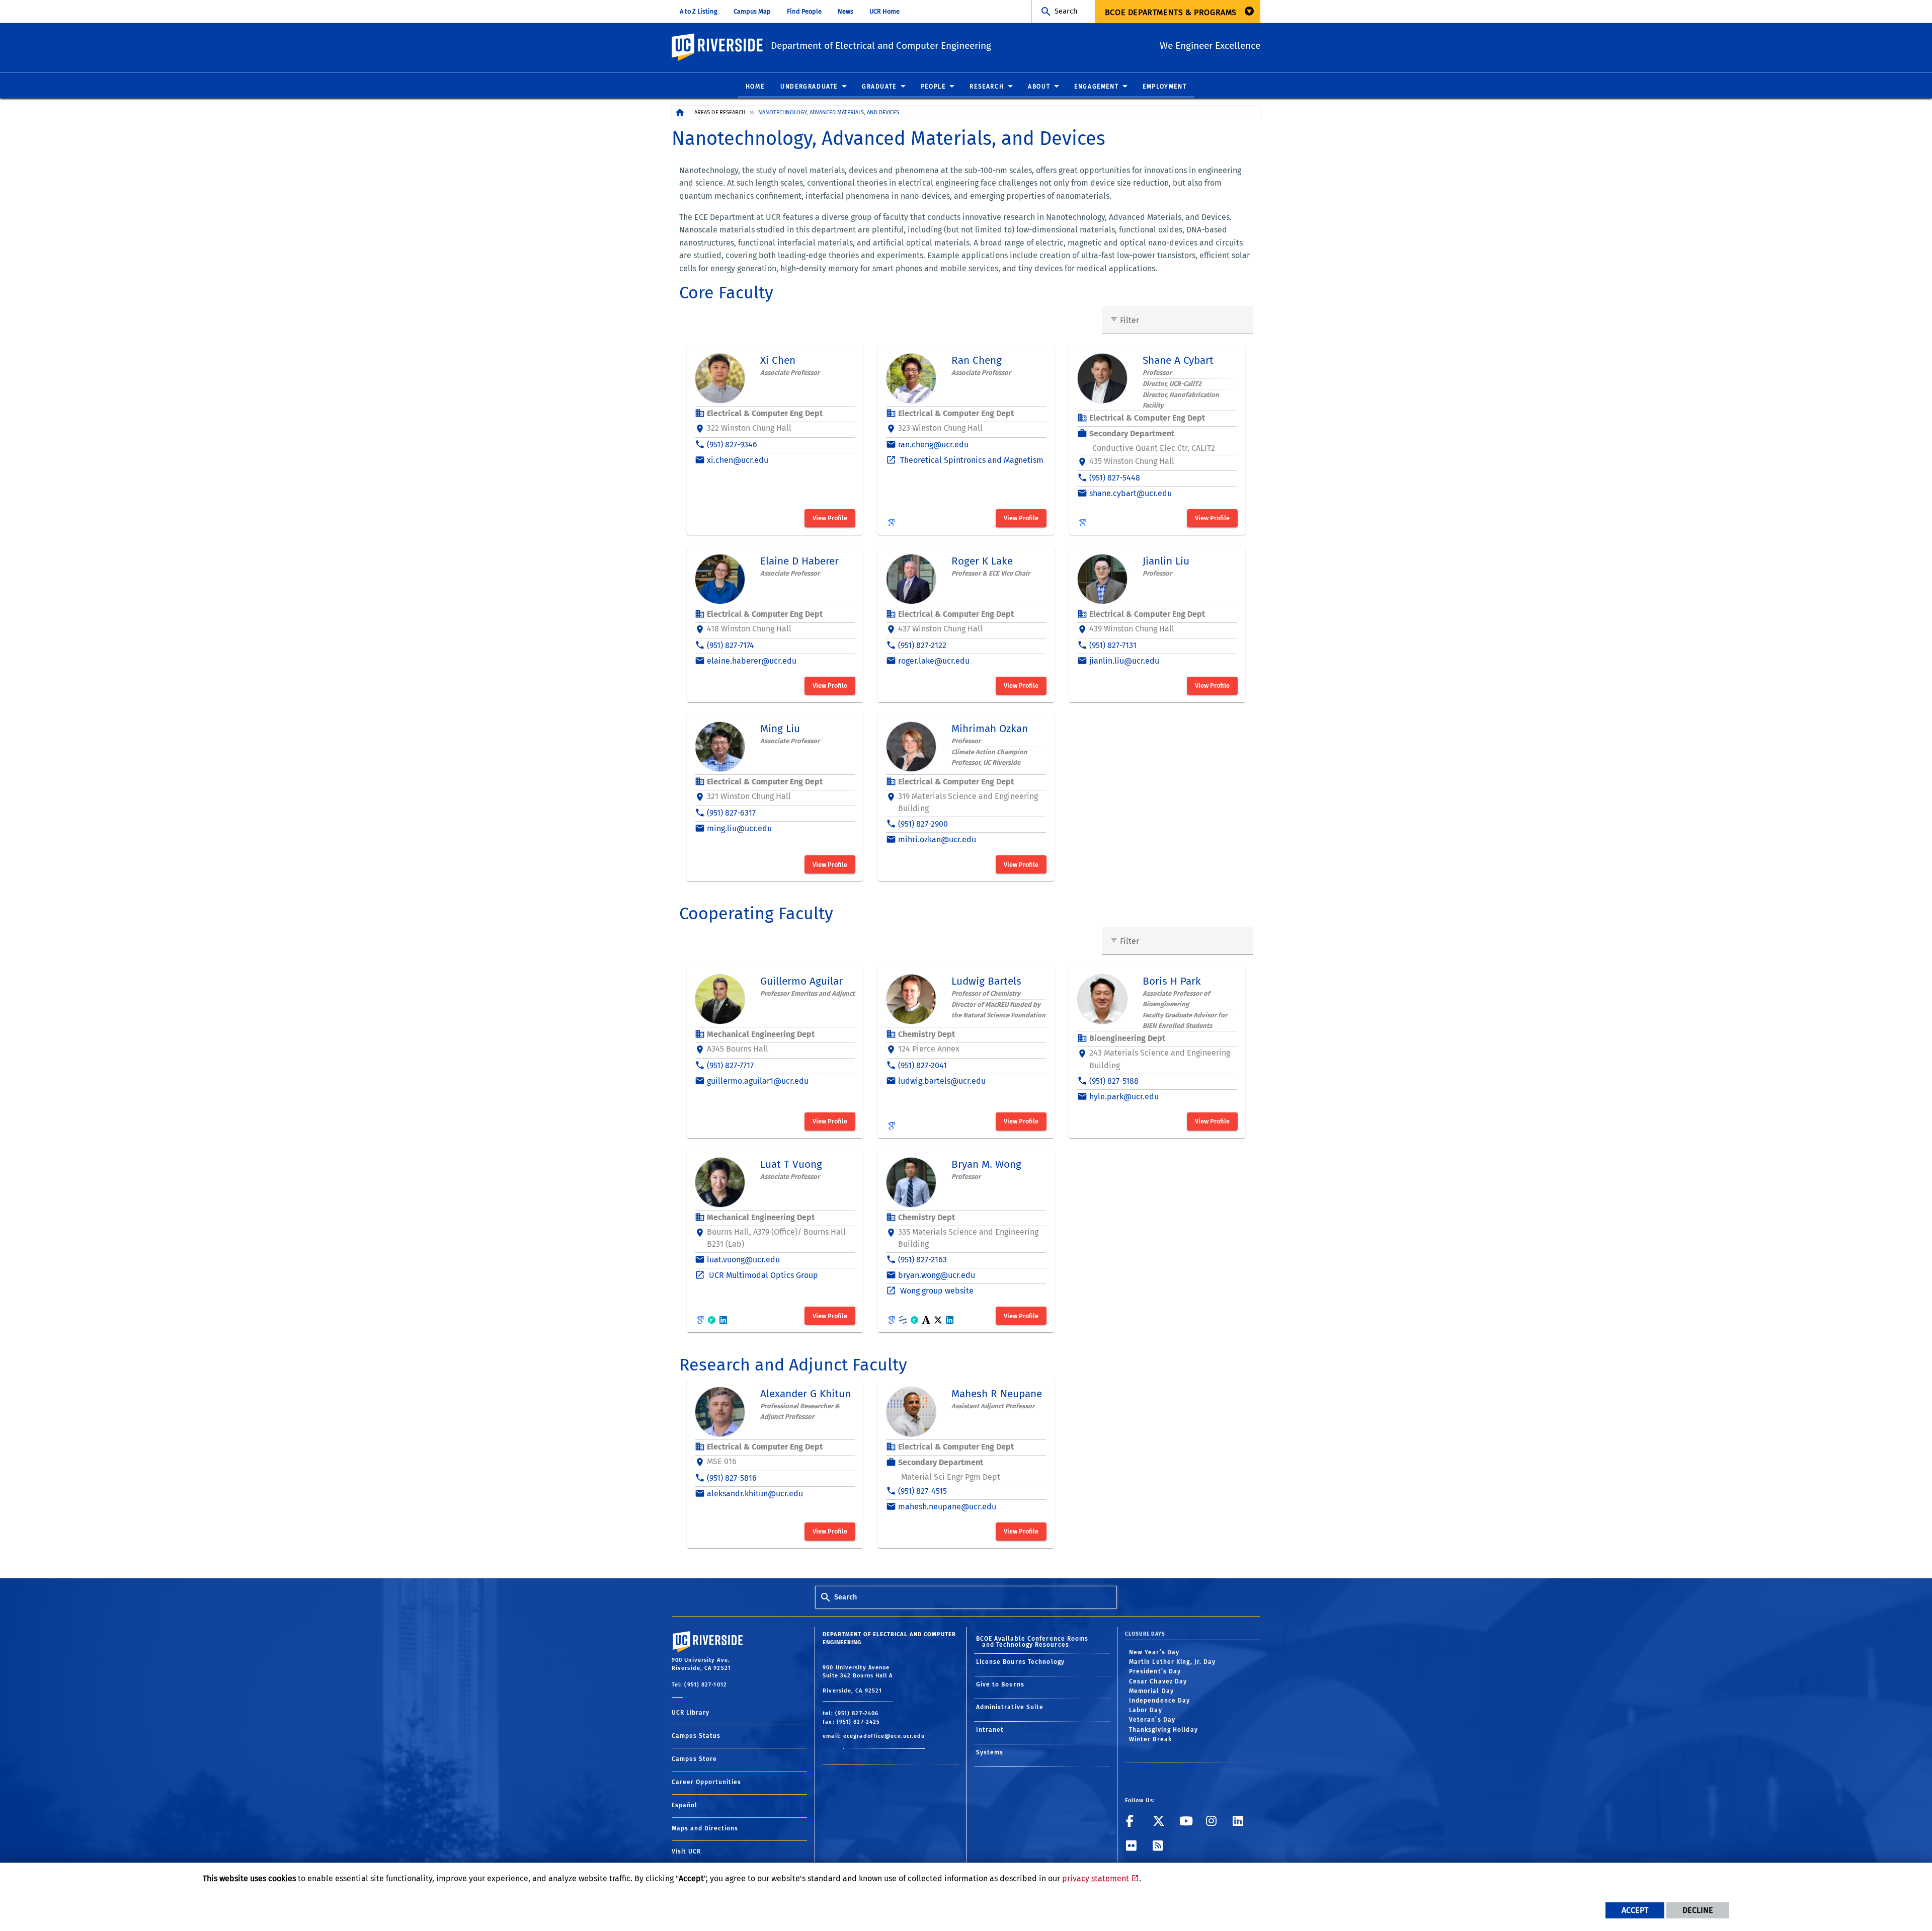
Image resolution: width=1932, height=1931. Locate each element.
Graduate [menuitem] (879, 87)
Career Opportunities (706, 1782)
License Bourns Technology (1021, 1662)
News (846, 11)
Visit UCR (686, 1852)
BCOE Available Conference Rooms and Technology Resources (1032, 1642)
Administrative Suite (1010, 1707)
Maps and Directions (705, 1828)
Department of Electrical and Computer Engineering (881, 46)
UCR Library (691, 1713)
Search (1066, 11)
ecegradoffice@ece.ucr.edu (884, 1736)
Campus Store (694, 1759)
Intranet (990, 1730)
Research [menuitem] (987, 87)
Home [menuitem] (755, 87)
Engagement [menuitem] (1096, 87)
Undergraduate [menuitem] (809, 87)
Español (685, 1805)
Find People (804, 11)
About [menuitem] (1039, 87)
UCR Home (884, 11)
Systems (990, 1752)
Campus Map (752, 11)
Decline (1698, 1910)
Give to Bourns (1000, 1684)
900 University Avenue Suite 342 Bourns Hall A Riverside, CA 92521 (858, 1679)
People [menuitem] (933, 87)
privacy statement (1096, 1878)
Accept (1635, 1910)
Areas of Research (720, 112)
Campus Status (696, 1736)
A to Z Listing (699, 11)
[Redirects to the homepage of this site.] (680, 113)
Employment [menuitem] (1164, 87)
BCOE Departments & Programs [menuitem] (1171, 12)
